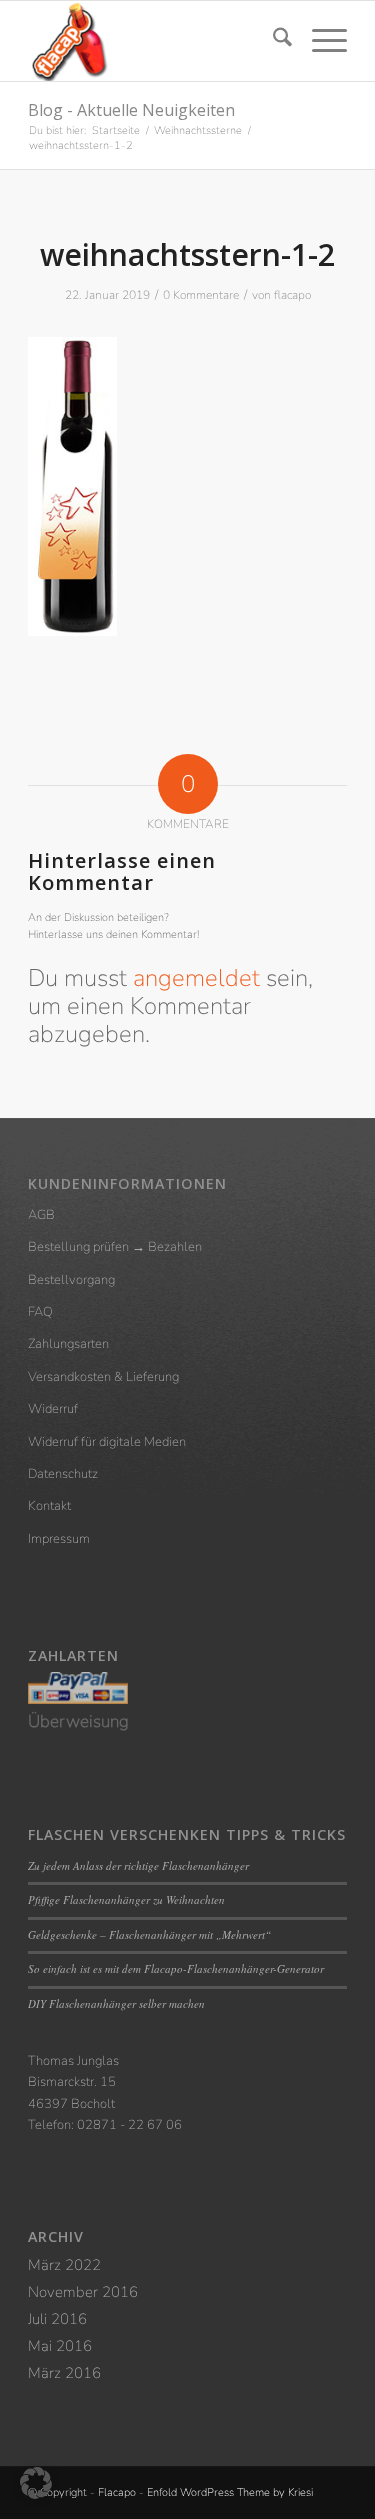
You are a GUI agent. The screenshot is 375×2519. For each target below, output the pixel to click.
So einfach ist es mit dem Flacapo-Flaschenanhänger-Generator (176, 1968)
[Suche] (272, 41)
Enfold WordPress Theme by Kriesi (230, 2492)
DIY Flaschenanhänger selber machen (116, 2003)
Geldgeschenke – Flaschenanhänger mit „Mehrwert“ (149, 1934)
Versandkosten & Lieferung (103, 1377)
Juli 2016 (57, 2319)
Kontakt (49, 1506)
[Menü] (319, 41)
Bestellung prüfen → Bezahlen (115, 1247)
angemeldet (196, 978)
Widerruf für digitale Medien (107, 1442)
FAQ (40, 1312)
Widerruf (53, 1409)
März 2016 (64, 2373)
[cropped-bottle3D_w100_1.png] (155, 41)
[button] (36, 2483)
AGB (41, 1215)
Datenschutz (63, 1474)
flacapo (292, 295)
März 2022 (64, 2265)
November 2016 (83, 2292)
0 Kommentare (201, 295)
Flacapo (117, 2492)
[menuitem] (272, 41)
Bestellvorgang (71, 1280)
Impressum (59, 1539)
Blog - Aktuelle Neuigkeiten (131, 110)
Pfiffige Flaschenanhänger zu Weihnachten (126, 1899)
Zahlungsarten (68, 1344)
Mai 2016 (60, 2346)
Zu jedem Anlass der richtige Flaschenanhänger (138, 1865)
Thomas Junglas (73, 2061)
